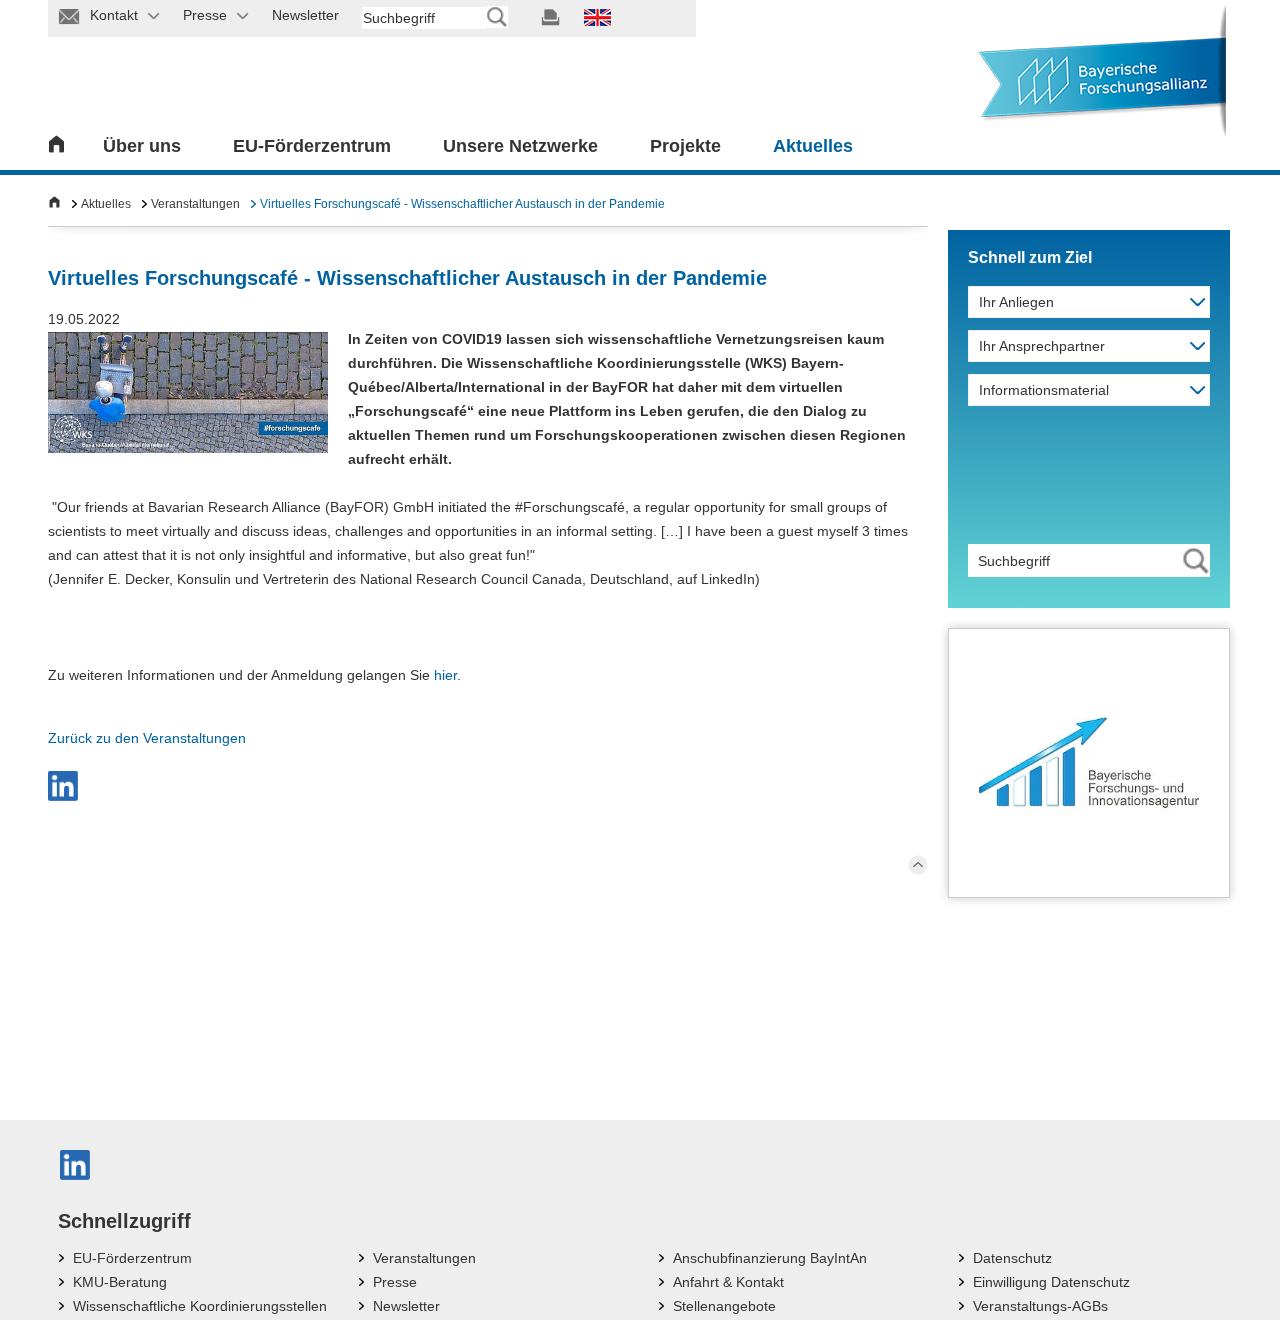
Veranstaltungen (195, 204)
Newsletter (406, 1306)
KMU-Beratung (120, 1282)
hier (445, 675)
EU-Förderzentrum (312, 146)
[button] (63, 786)
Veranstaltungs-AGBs (1040, 1306)
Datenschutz (1012, 1258)
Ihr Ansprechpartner (1042, 346)
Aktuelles (813, 146)
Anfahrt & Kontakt (728, 1282)
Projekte (685, 146)
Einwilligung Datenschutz (1051, 1282)
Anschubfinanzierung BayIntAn (770, 1258)
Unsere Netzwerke (520, 146)
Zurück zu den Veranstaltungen (147, 738)
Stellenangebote (724, 1306)
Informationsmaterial (1044, 390)
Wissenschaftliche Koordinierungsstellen (200, 1306)
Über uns (142, 146)
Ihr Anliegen (1016, 302)
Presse (395, 1282)
